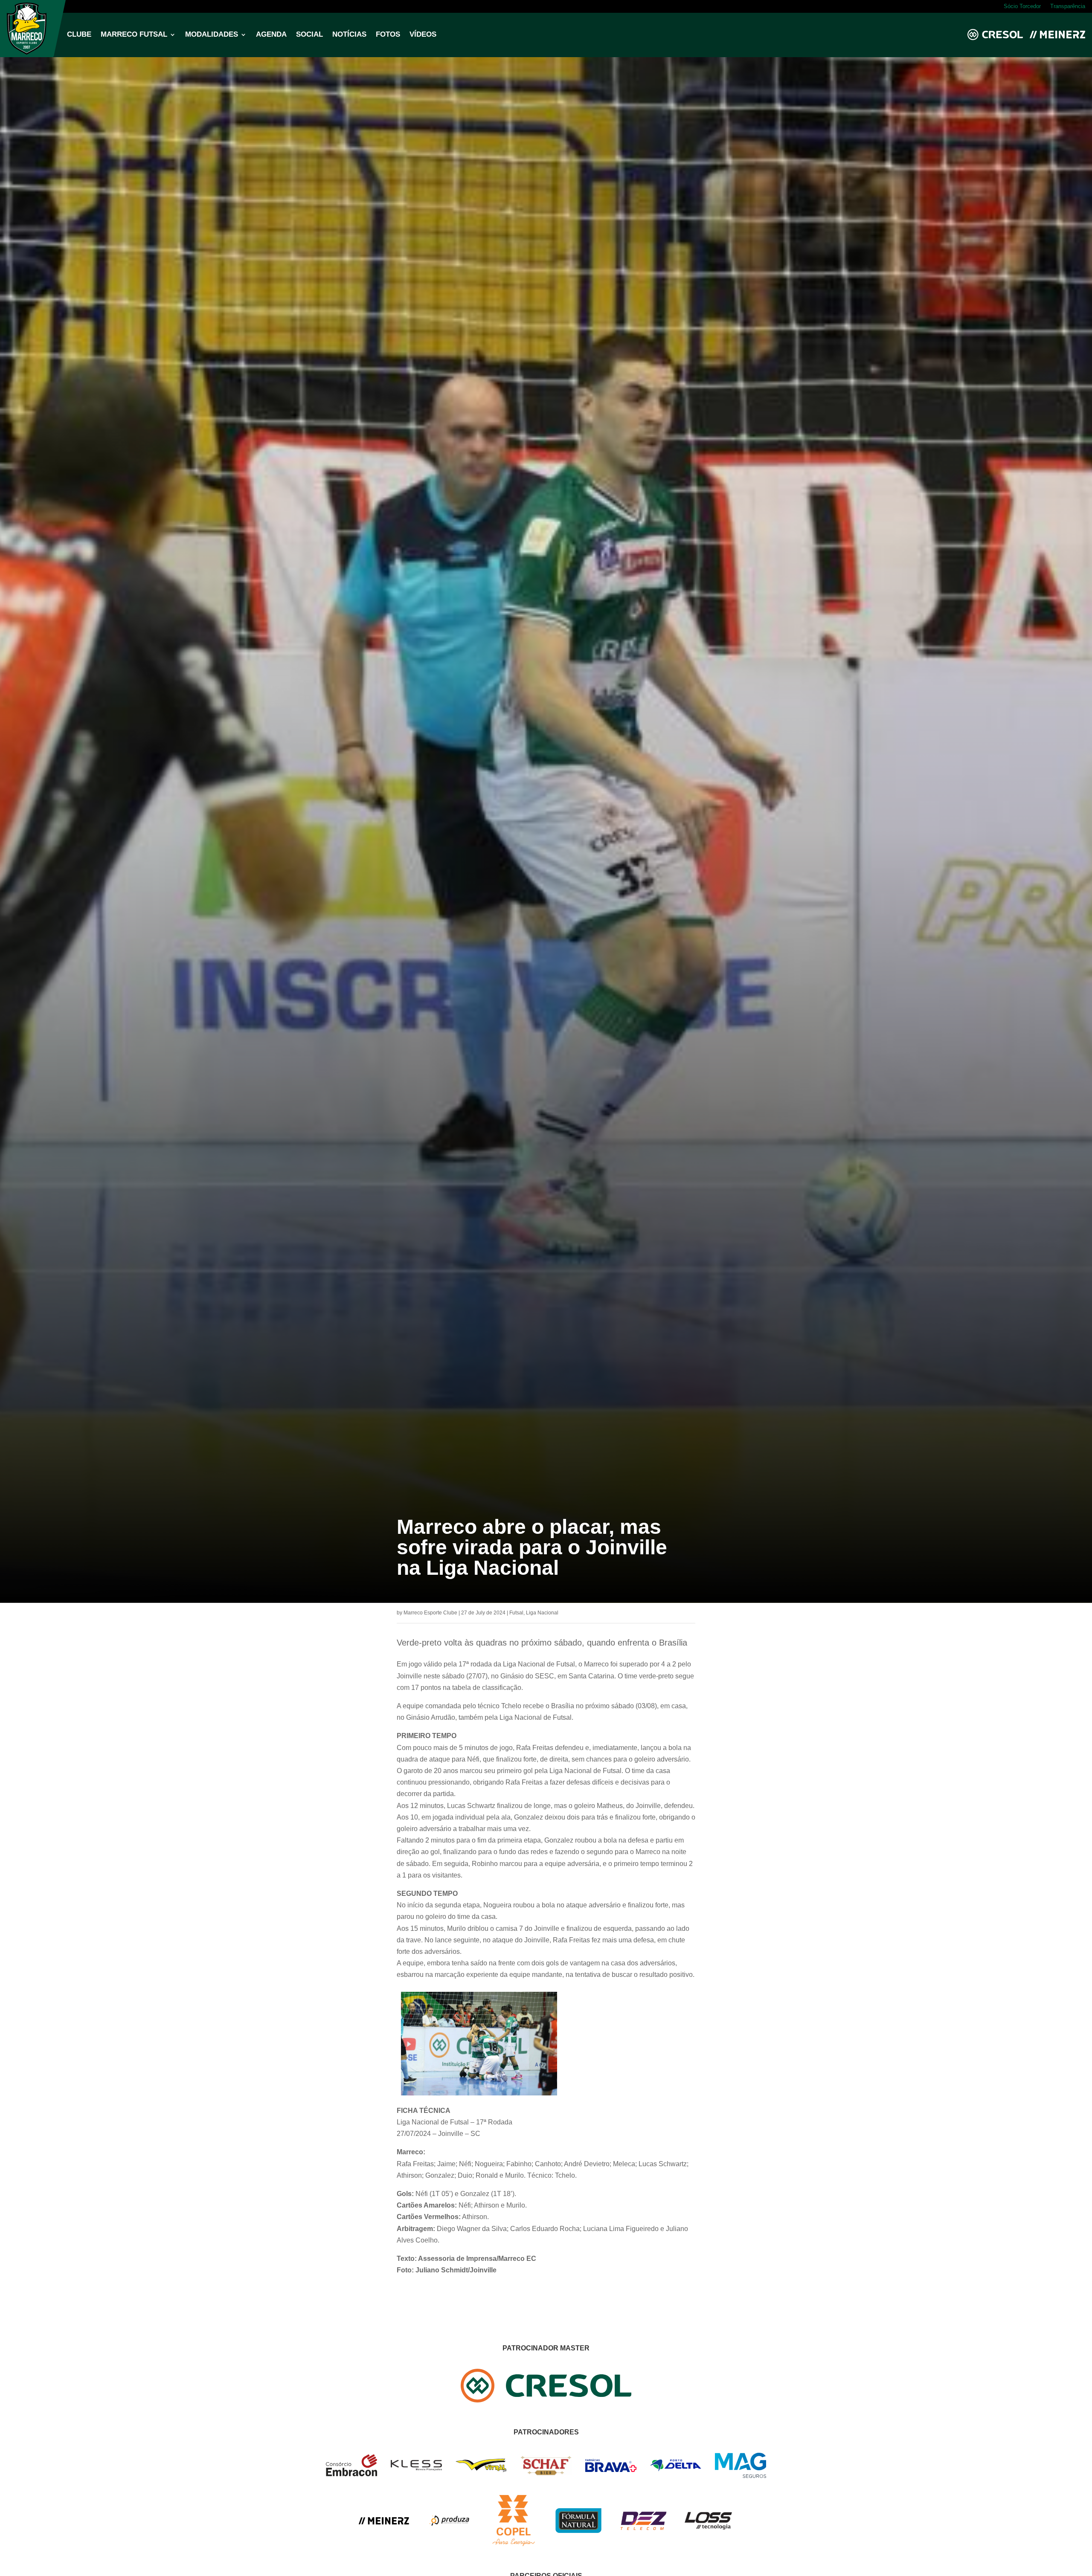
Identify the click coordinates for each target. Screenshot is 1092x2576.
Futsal (516, 1613)
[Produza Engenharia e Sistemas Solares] (449, 2544)
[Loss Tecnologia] (708, 2528)
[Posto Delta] (676, 2469)
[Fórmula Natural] (578, 2538)
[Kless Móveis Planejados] (416, 2468)
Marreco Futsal (134, 35)
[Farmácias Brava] (611, 2470)
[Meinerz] (384, 2522)
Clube (79, 35)
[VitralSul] (481, 2470)
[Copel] (514, 2544)
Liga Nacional (542, 1613)
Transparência (1068, 6)
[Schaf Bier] (546, 2473)
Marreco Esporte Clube (430, 1613)
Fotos (388, 35)
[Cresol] (546, 2400)
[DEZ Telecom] (643, 2531)
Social (309, 35)
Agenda (271, 35)
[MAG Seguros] (741, 2476)
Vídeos (423, 35)
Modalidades (212, 35)
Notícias (349, 35)
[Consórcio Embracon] (351, 2474)
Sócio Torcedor (1022, 6)
